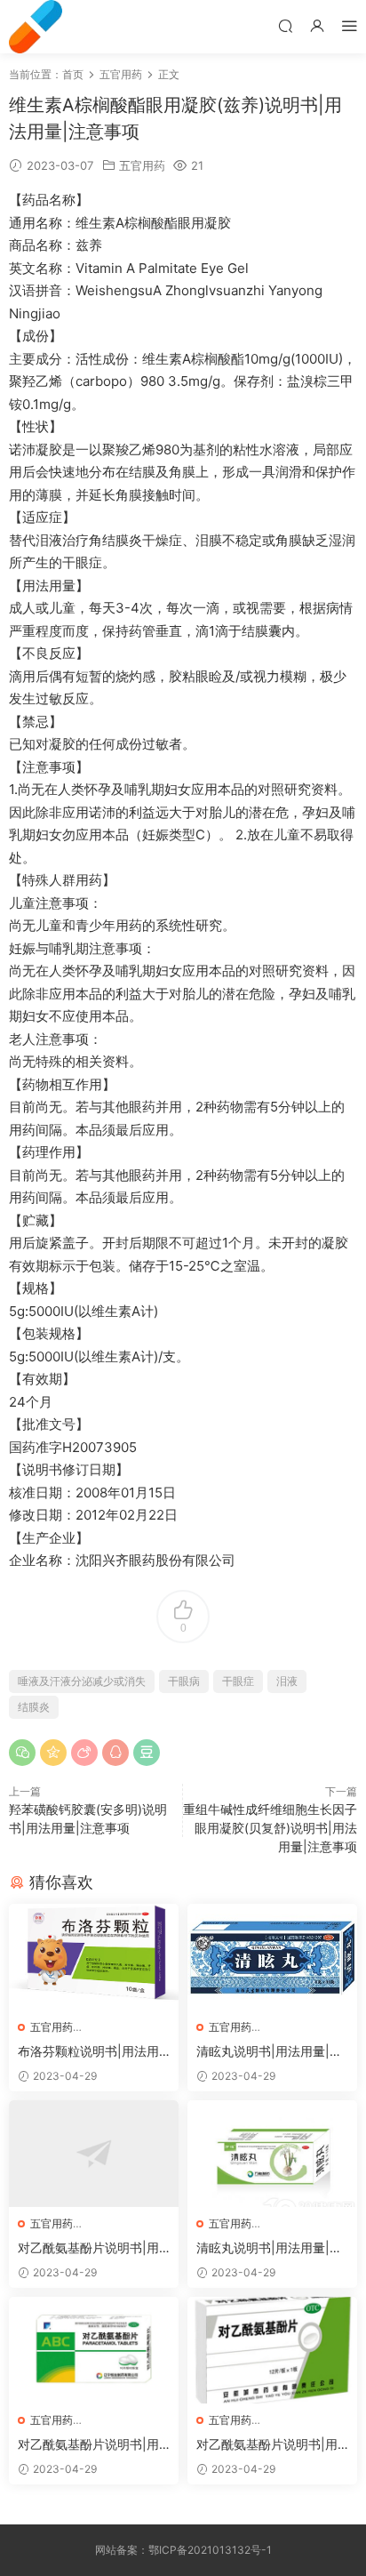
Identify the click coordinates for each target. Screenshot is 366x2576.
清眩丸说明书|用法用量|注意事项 (269, 2052)
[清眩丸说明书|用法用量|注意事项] (272, 1957)
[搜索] (285, 25)
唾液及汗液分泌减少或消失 (82, 1681)
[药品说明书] (36, 27)
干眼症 (238, 1681)
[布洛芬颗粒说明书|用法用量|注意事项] (94, 1957)
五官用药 (142, 165)
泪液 (287, 1681)
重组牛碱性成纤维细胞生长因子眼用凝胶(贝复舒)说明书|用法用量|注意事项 (270, 1828)
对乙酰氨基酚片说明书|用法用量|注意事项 (88, 2248)
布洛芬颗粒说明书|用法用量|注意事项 (88, 2052)
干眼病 (184, 1681)
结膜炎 (34, 1707)
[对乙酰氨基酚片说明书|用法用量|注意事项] (94, 2154)
